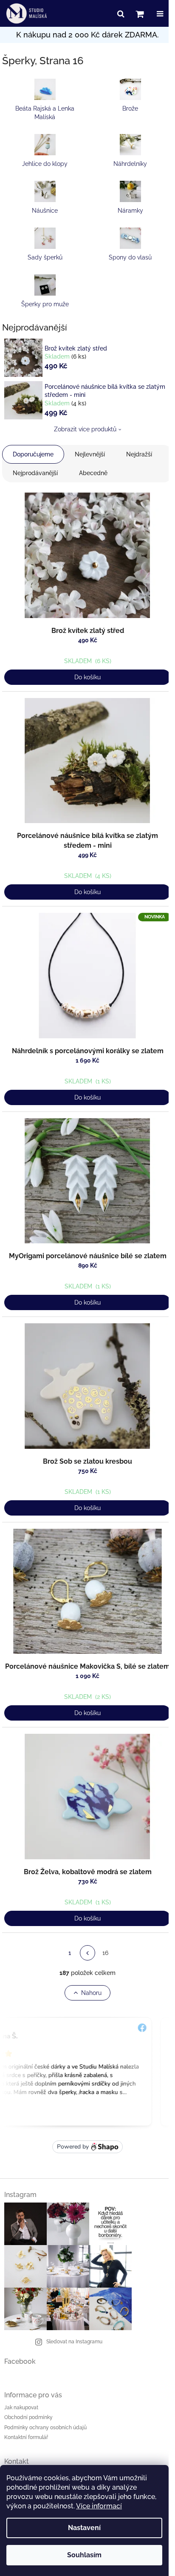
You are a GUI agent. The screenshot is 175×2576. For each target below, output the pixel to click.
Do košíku (87, 677)
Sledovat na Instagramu (74, 2342)
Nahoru (91, 1993)
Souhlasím (84, 2555)
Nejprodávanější (35, 473)
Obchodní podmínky (28, 2417)
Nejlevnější (90, 454)
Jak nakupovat (21, 2408)
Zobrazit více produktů (85, 429)
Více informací (99, 2506)
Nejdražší (139, 454)
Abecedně (93, 473)
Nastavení (84, 2528)
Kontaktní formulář (26, 2437)
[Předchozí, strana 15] (87, 1953)
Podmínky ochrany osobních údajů (45, 2428)
